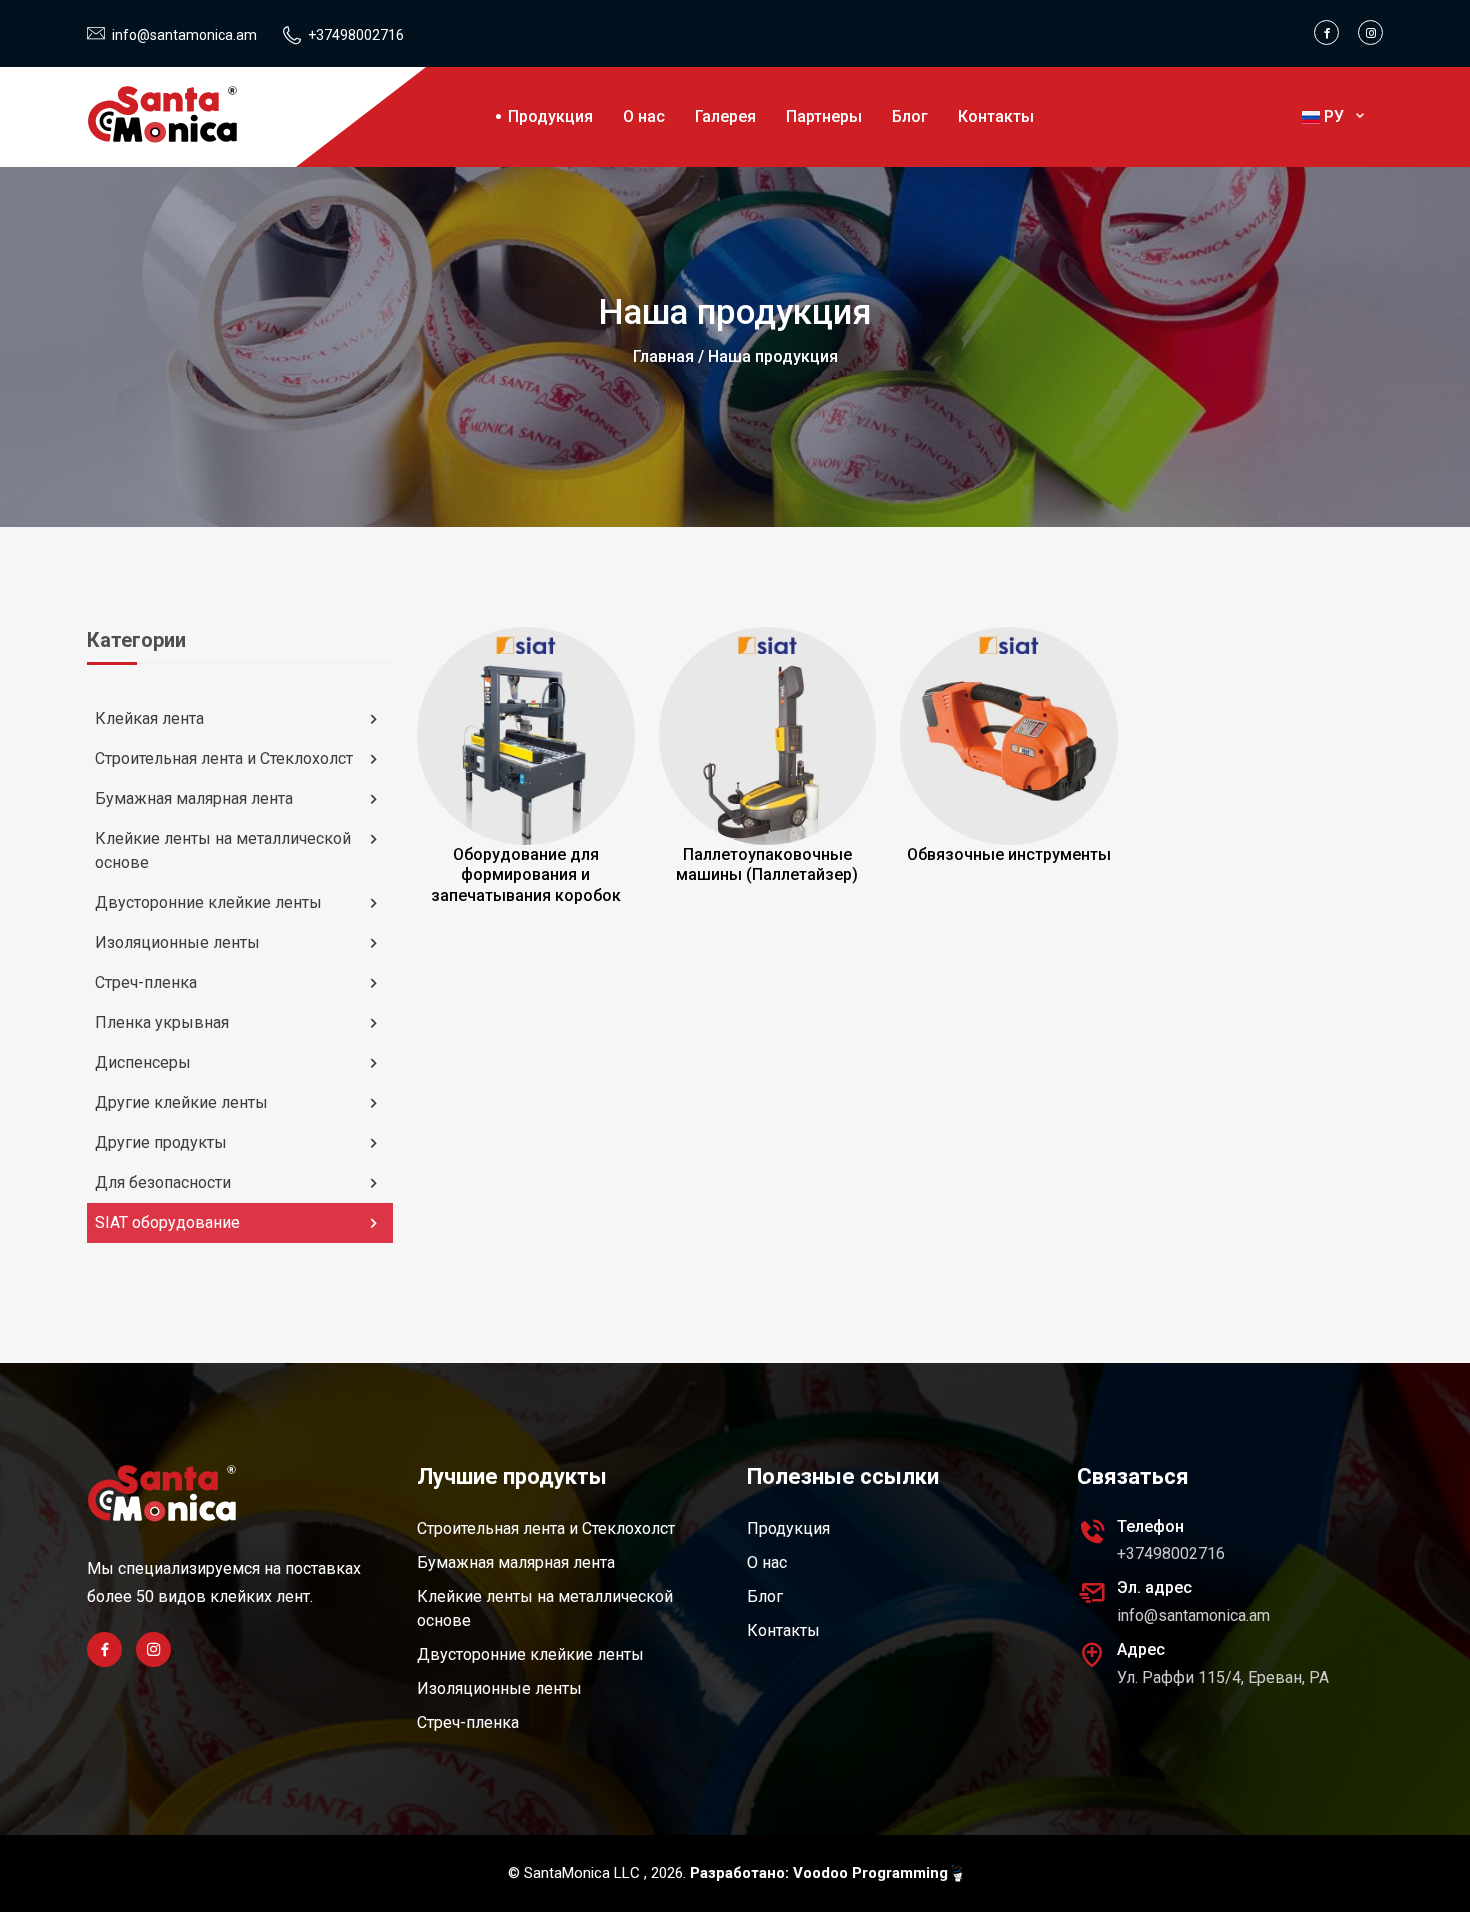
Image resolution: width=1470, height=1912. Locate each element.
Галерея (725, 116)
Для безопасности (163, 1182)
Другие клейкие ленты (181, 1102)
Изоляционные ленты (177, 942)
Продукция (550, 116)
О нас (644, 116)
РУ (1336, 116)
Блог (910, 116)
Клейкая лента (149, 718)
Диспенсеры (143, 1062)
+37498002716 (356, 35)
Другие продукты (161, 1142)
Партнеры (824, 116)
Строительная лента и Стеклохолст (224, 758)
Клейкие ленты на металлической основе (223, 850)
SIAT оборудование (167, 1222)
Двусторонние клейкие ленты (208, 902)
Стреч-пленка (146, 982)
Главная (663, 356)
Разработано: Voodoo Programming (821, 1873)
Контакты (996, 116)
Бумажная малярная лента (194, 798)
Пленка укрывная (162, 1022)
